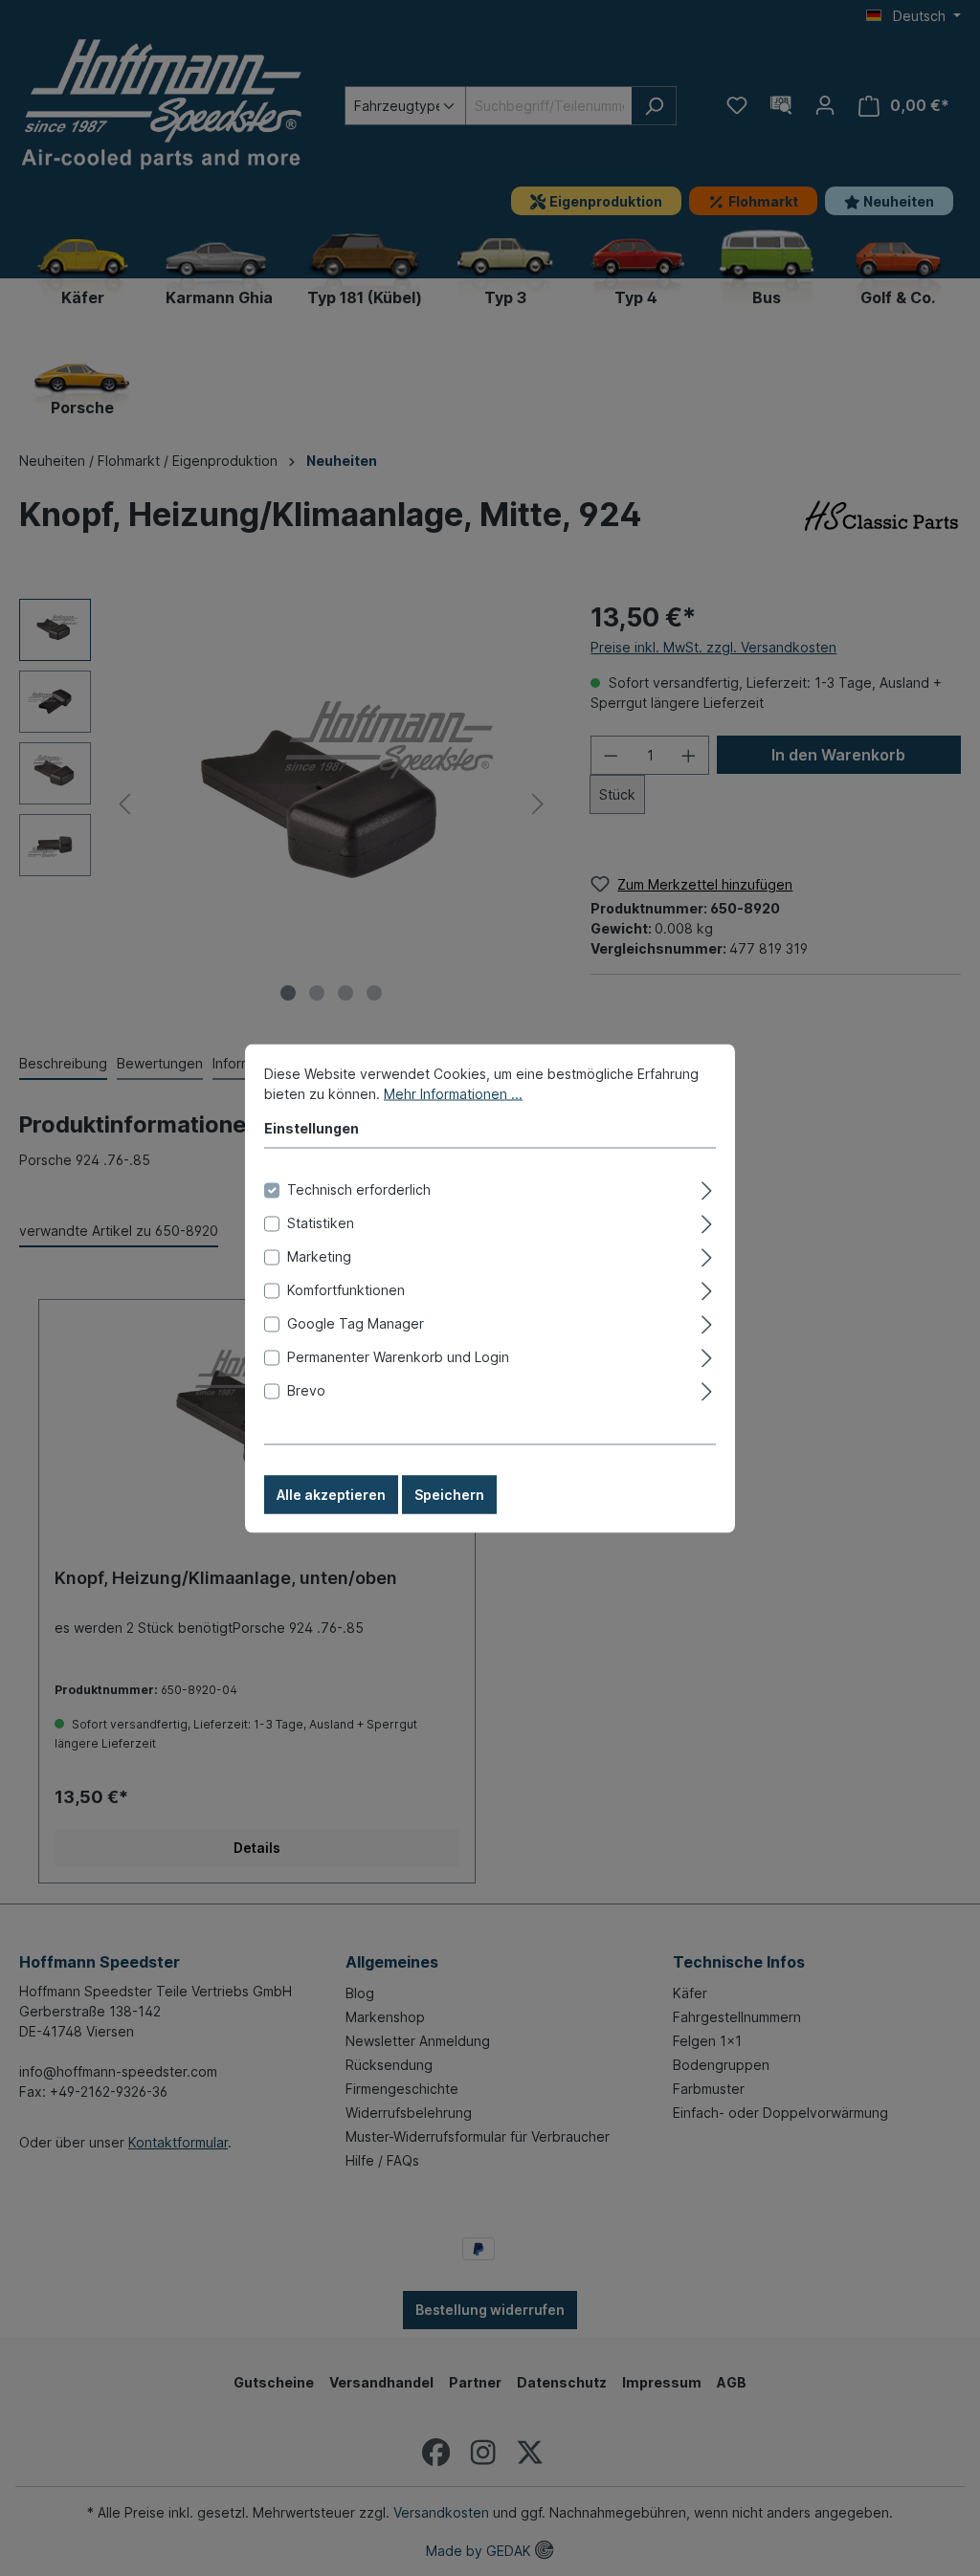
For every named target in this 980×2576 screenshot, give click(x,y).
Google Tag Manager (356, 1322)
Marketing (319, 1255)
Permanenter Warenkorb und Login (398, 1356)
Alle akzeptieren (331, 1494)
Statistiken (321, 1222)
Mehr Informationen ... (453, 1093)
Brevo (306, 1389)
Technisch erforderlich (359, 1189)
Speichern (449, 1494)
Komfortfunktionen (346, 1289)
